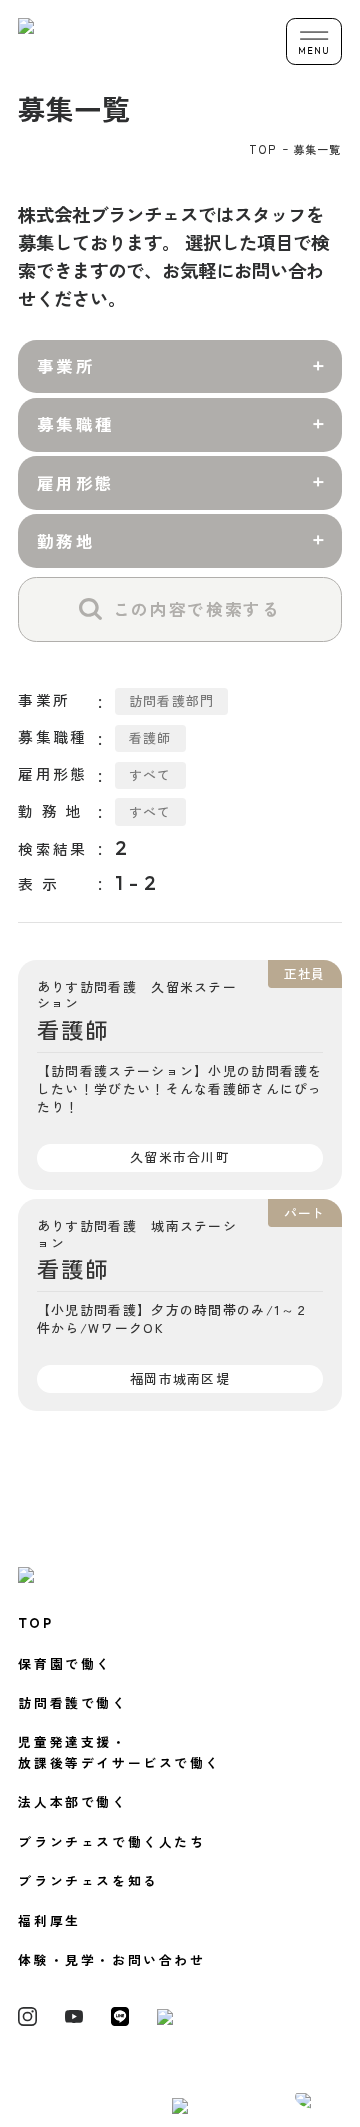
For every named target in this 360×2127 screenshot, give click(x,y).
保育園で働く (65, 1663)
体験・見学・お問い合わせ (111, 1959)
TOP (263, 149)
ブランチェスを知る (88, 1880)
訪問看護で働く (72, 1702)
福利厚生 (49, 1920)
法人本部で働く (72, 1801)
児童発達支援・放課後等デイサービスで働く (119, 1752)
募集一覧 (317, 149)
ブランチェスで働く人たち (111, 1841)
